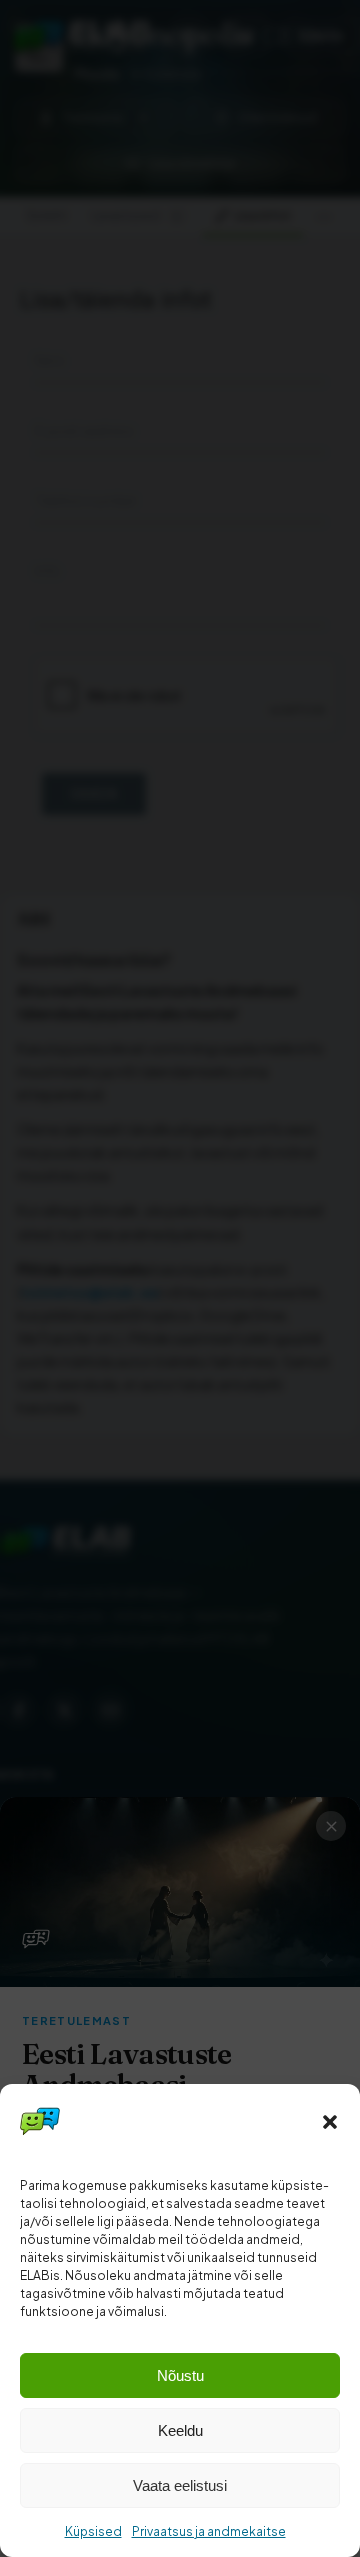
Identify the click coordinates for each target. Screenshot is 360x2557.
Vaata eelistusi (180, 2485)
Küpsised (93, 2531)
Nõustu (180, 2375)
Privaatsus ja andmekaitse (209, 2531)
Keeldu (180, 2430)
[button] (330, 2122)
